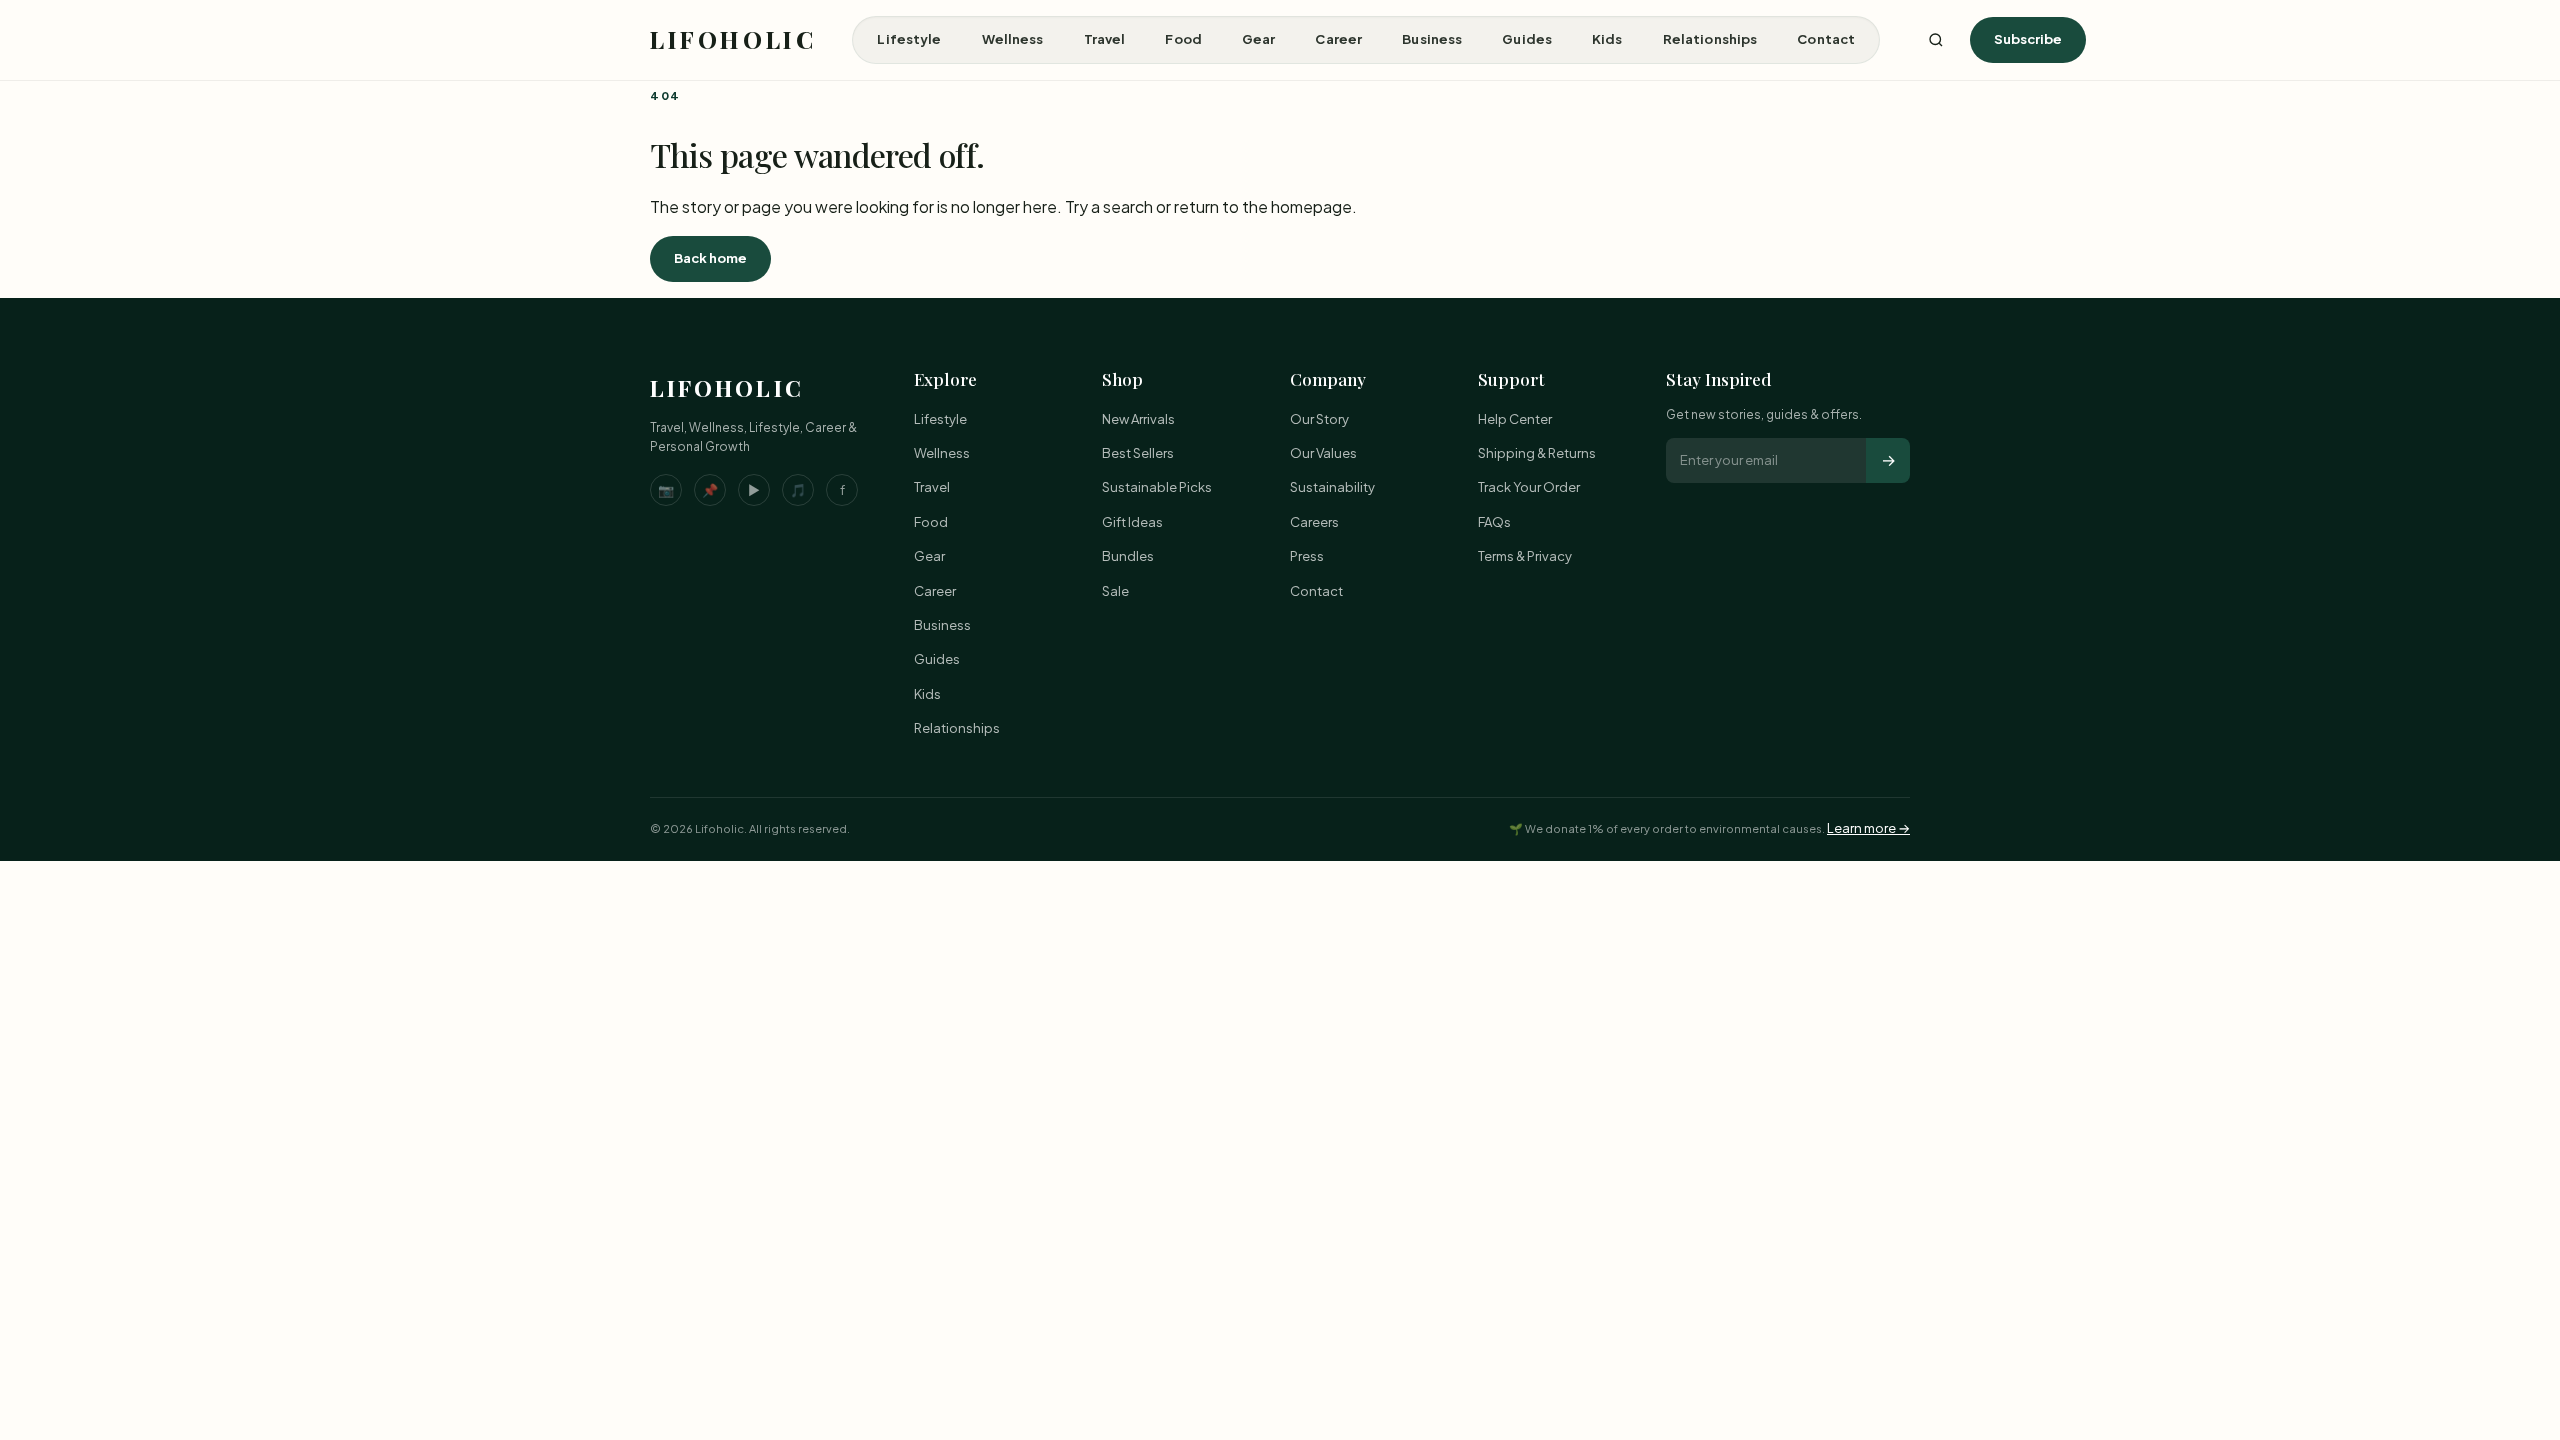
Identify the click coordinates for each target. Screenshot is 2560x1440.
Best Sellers (1138, 453)
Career (1338, 39)
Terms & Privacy (1525, 556)
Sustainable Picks (1157, 487)
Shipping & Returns (1537, 453)
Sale (1115, 591)
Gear (1259, 39)
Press (1307, 556)
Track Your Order (1529, 487)
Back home (710, 258)
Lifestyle (909, 39)
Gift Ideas (1132, 522)
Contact (1826, 39)
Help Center (1515, 419)
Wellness (1013, 39)
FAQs (1494, 522)
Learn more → (1868, 828)
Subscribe (2028, 39)
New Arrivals (1138, 419)
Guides (1527, 39)
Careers (1314, 522)
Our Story (1319, 419)
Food (1183, 39)
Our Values (1323, 453)
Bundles (1128, 556)
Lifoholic (733, 39)
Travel (1105, 39)
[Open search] (1936, 40)
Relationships (1710, 39)
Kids (1607, 39)
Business (1432, 39)
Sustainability (1332, 487)
